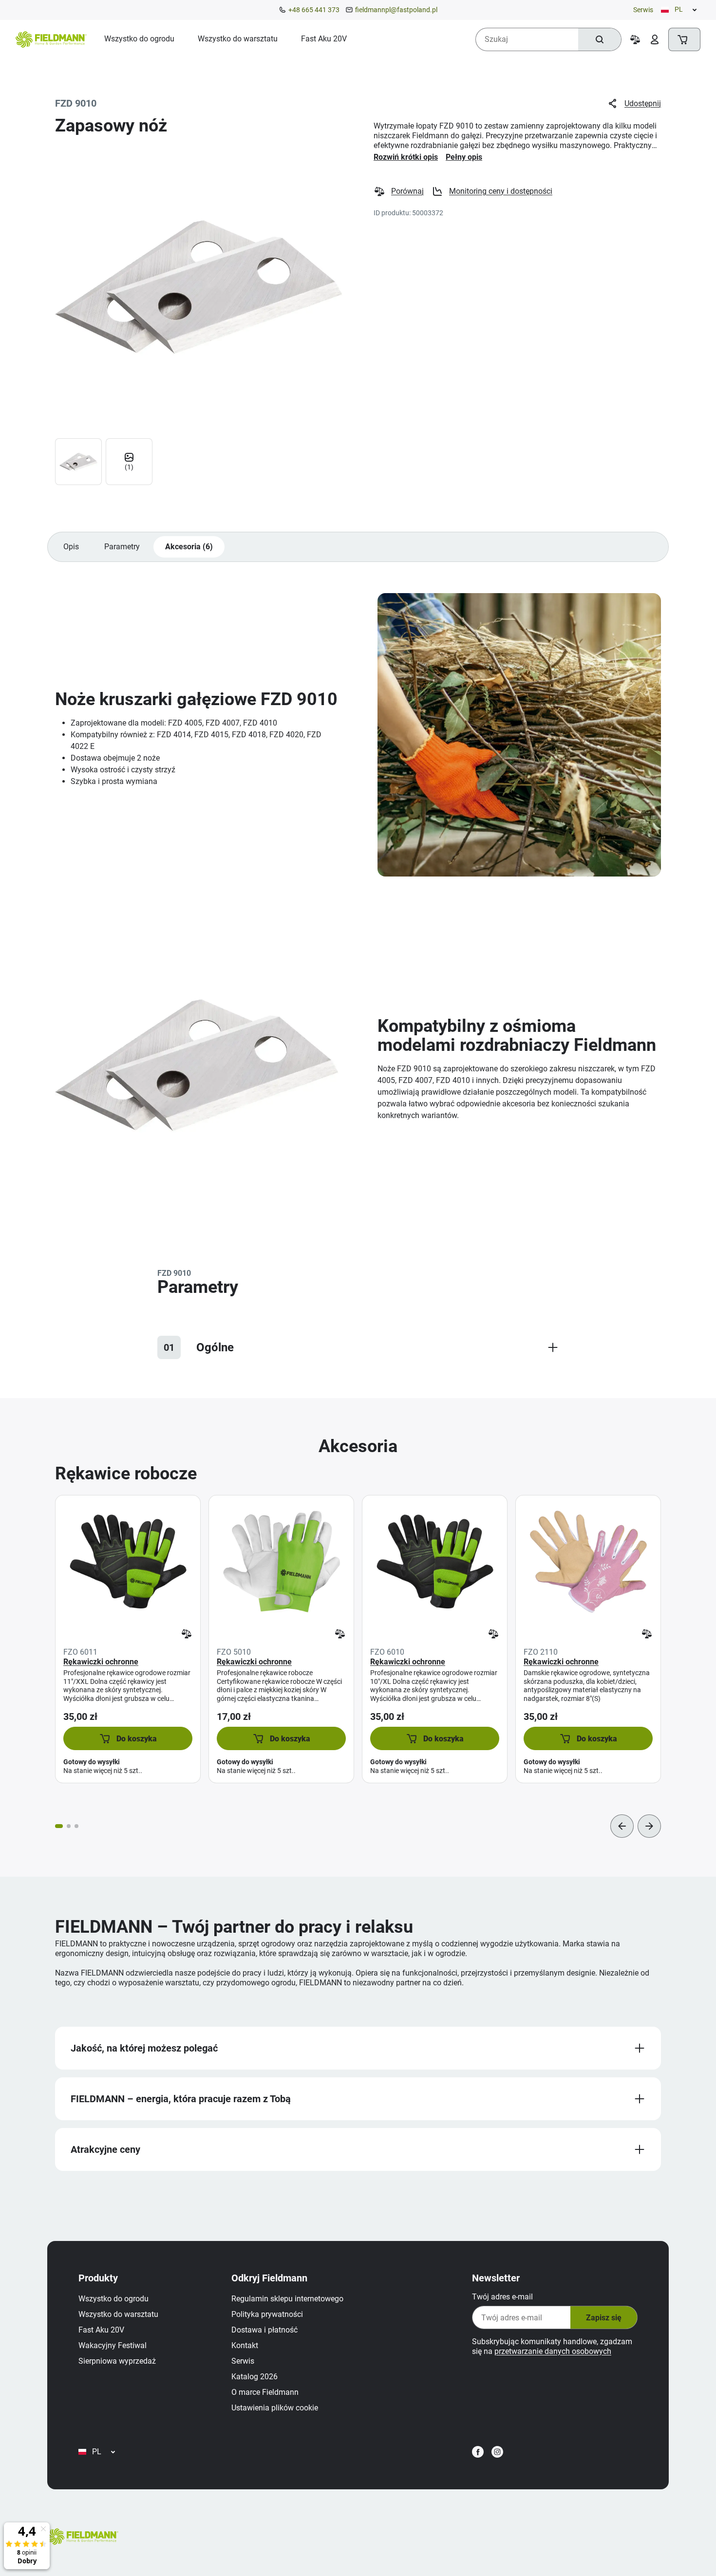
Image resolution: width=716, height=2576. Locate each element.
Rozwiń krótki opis (406, 157)
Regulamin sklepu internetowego (287, 2299)
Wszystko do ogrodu (113, 2299)
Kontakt (245, 2345)
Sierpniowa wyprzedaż (117, 2361)
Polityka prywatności (267, 2314)
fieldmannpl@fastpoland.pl (396, 10)
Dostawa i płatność (264, 2330)
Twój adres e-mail (502, 2297)
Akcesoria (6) (189, 547)
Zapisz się (604, 2318)
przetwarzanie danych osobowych (553, 2351)
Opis (71, 547)
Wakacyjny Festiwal (113, 2345)
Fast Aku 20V (101, 2330)
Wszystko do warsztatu (118, 2314)
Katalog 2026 (254, 2377)
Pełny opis (464, 157)
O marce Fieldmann (265, 2392)
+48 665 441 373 (314, 10)
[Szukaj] (600, 39)
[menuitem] (139, 39)
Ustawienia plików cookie (275, 2408)
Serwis (643, 10)
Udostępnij (643, 103)
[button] (128, 1738)
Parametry (122, 547)
